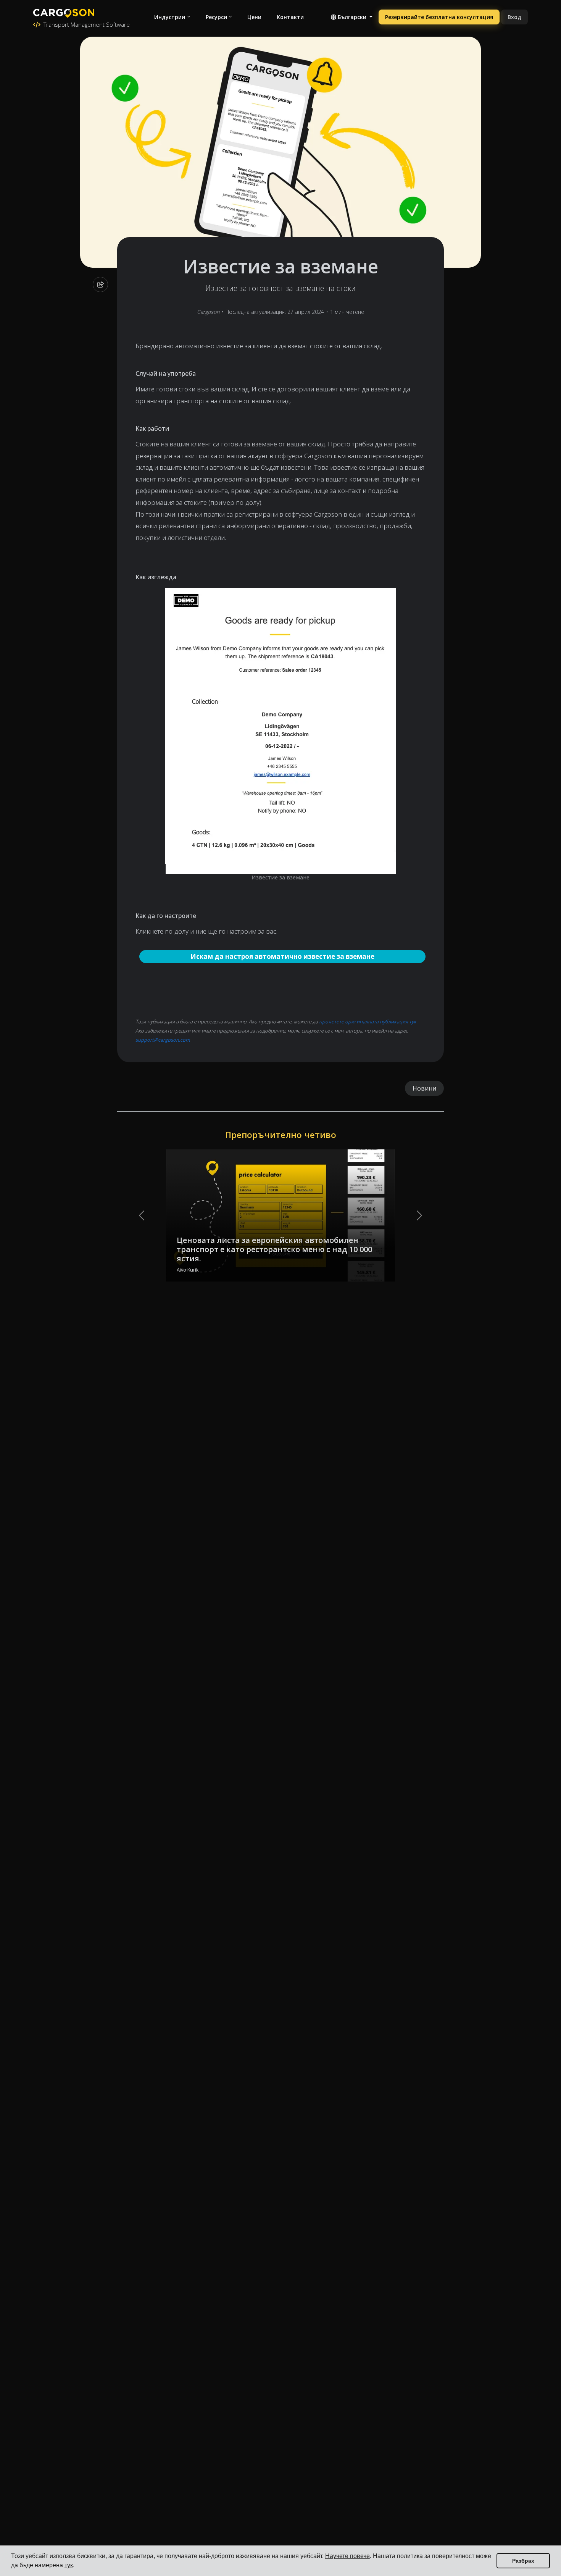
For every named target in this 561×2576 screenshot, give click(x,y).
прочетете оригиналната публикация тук (368, 1021)
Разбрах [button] (523, 2561)
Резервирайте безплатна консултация (439, 17)
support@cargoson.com (163, 1040)
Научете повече (347, 2556)
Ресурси (216, 17)
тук (69, 2565)
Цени (254, 17)
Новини (424, 1088)
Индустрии (170, 17)
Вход (514, 17)
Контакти (290, 17)
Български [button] (352, 17)
